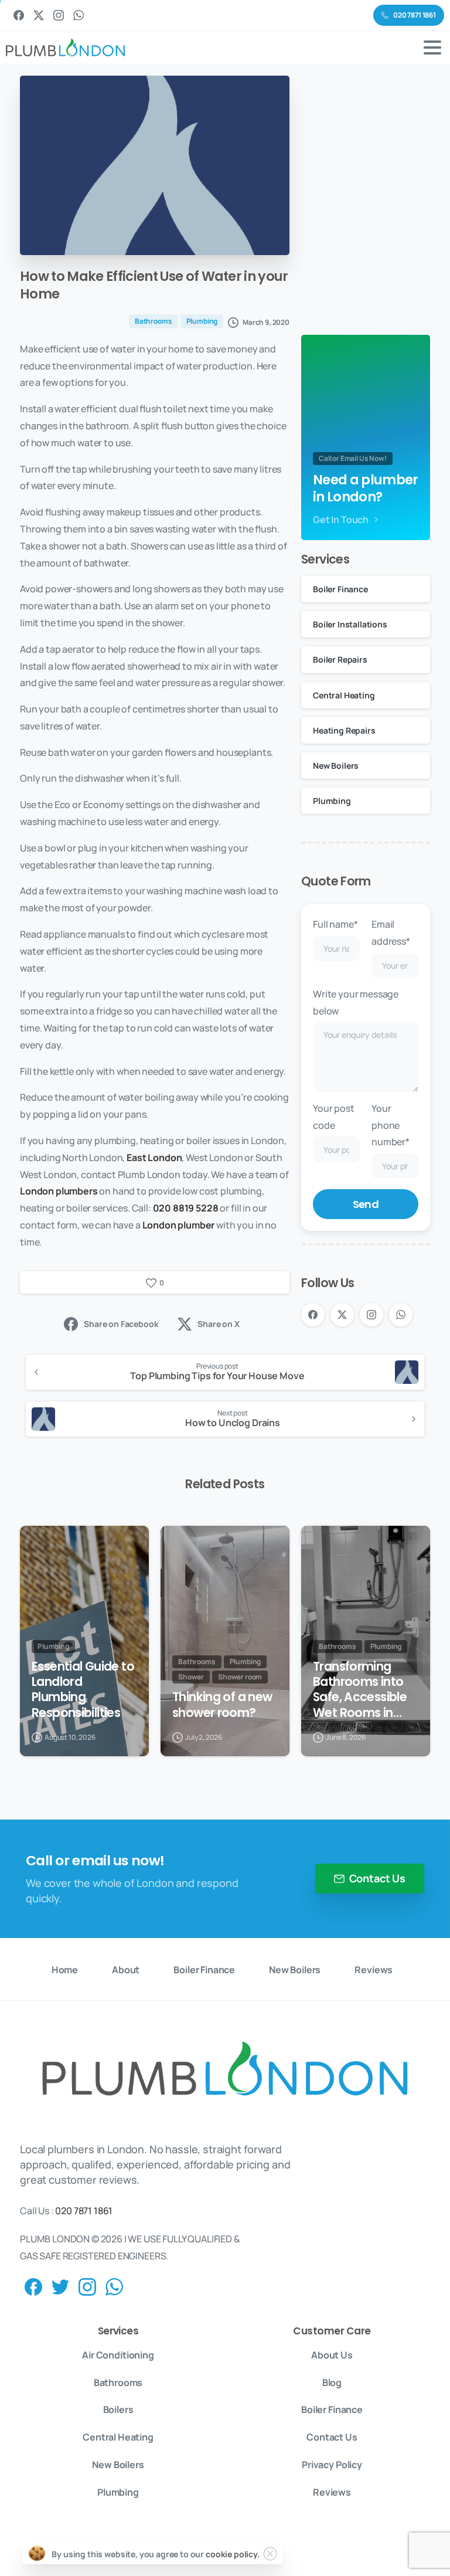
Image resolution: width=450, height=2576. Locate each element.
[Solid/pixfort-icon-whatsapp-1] (114, 2286)
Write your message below (356, 1002)
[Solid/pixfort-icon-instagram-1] (87, 2286)
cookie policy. (233, 2554)
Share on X (218, 1324)
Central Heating (344, 695)
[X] (39, 15)
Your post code (334, 1117)
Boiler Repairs (340, 659)
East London (154, 1158)
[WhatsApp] (79, 15)
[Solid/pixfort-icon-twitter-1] (60, 2286)
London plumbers (59, 1191)
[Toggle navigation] (432, 47)
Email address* (391, 933)
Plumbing (332, 801)
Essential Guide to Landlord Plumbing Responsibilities (83, 1689)
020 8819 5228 (186, 1208)
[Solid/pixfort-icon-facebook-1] (33, 2286)
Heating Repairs (344, 730)
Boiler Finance (340, 589)
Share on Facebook (121, 1324)
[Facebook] (19, 15)
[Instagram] (59, 15)
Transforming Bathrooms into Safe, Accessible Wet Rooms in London (360, 1689)
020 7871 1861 (84, 2211)
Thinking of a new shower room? (222, 1705)
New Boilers (336, 766)
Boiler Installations (350, 624)
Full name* (335, 924)
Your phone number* (391, 1125)
